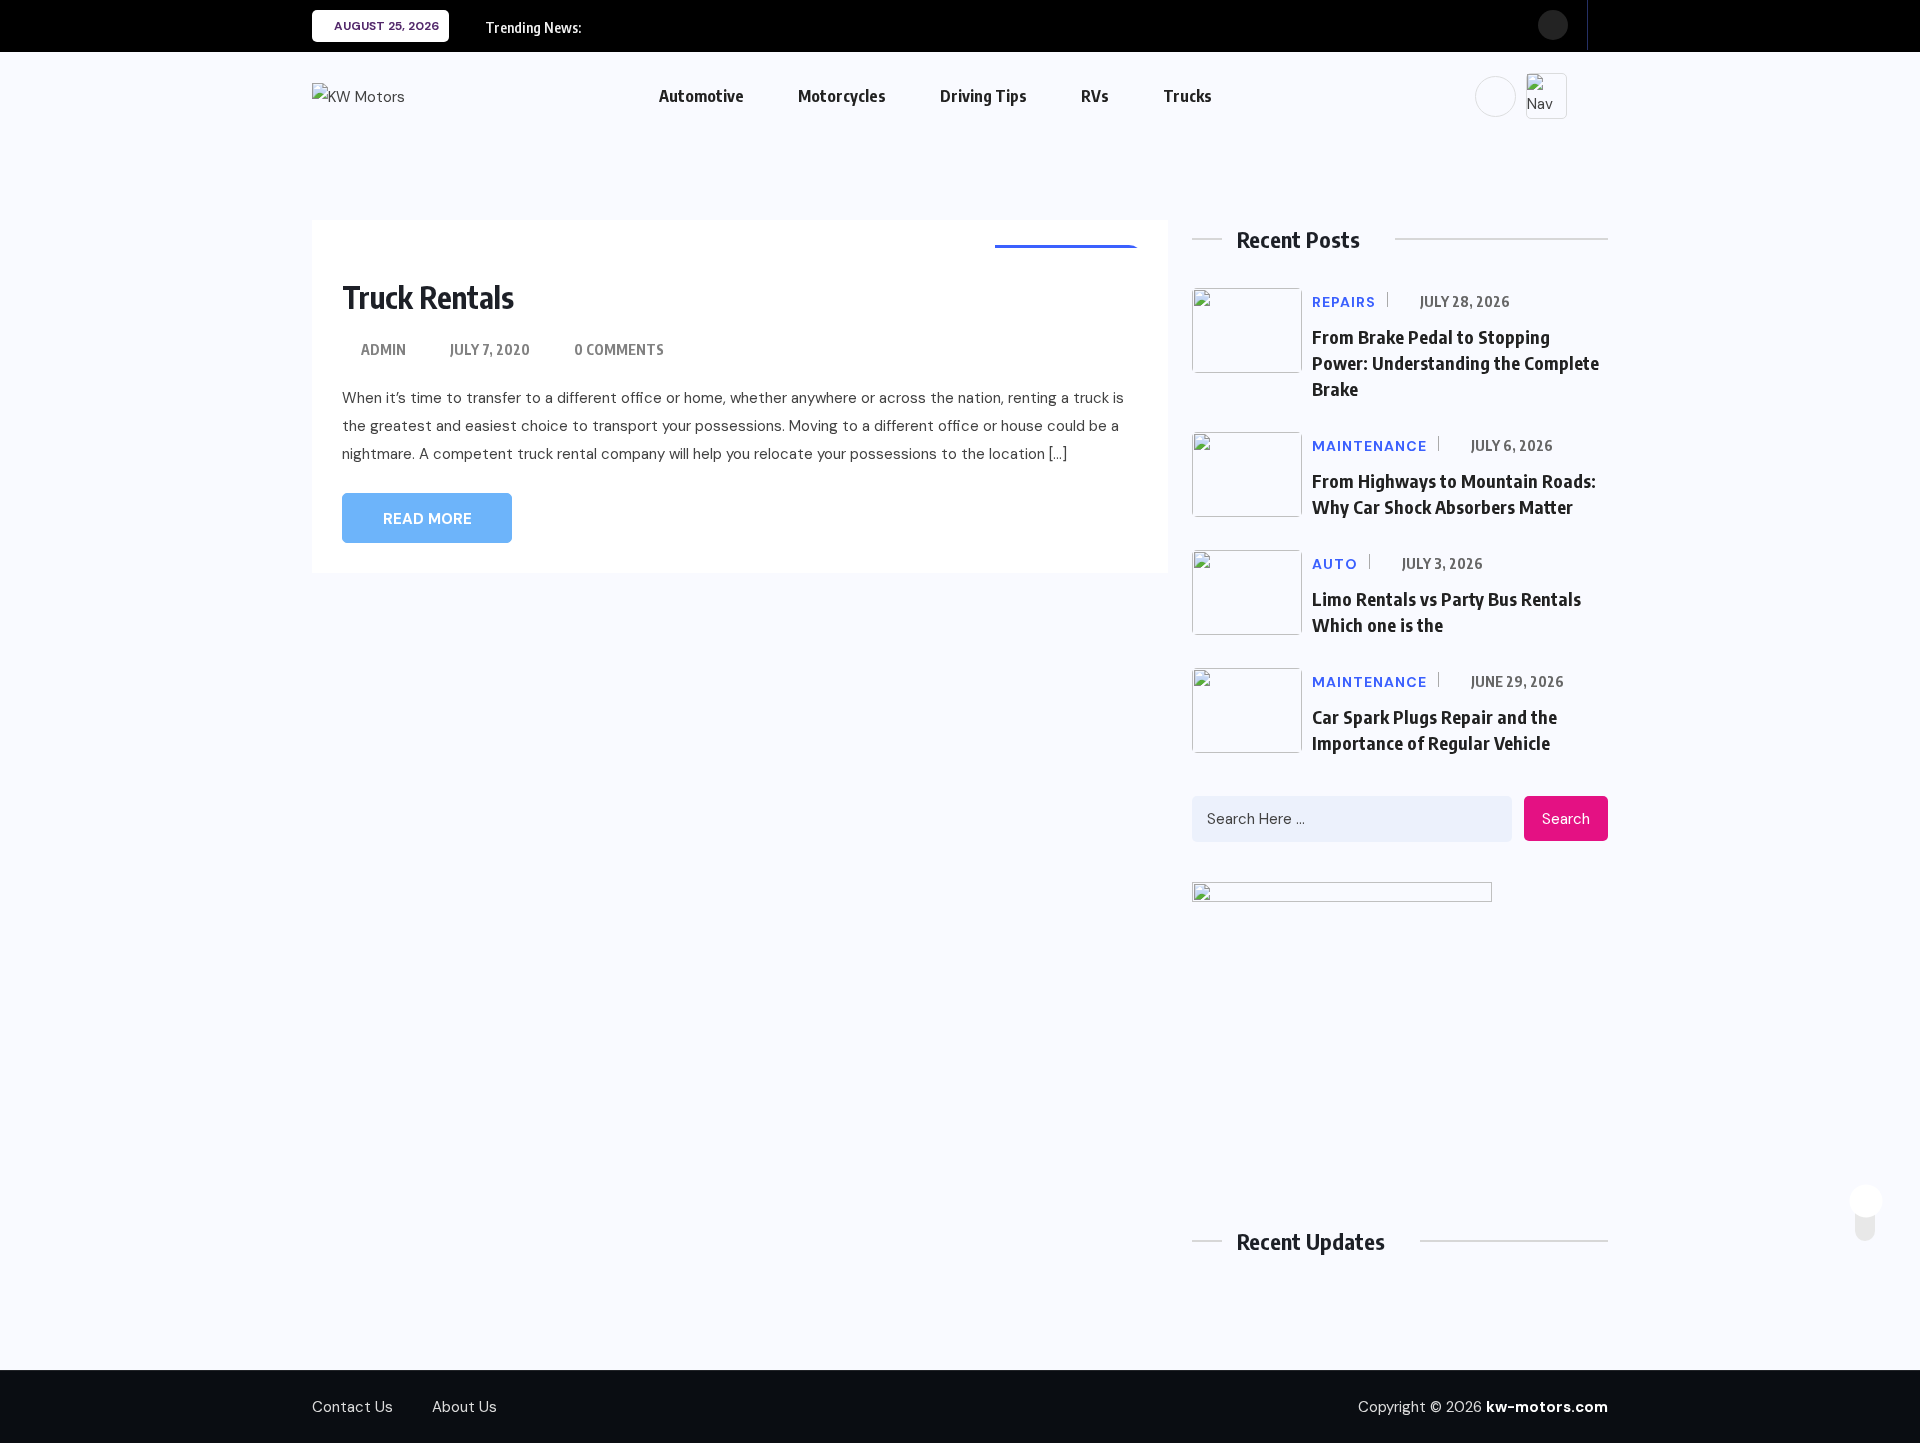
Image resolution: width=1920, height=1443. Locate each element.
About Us (464, 1407)
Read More (427, 519)
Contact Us (352, 1407)
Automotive (701, 96)
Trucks (1187, 96)
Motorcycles (842, 96)
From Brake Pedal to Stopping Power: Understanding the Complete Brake (1455, 362)
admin (383, 349)
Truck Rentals (428, 297)
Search (1566, 819)
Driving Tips (983, 96)
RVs (1095, 96)
